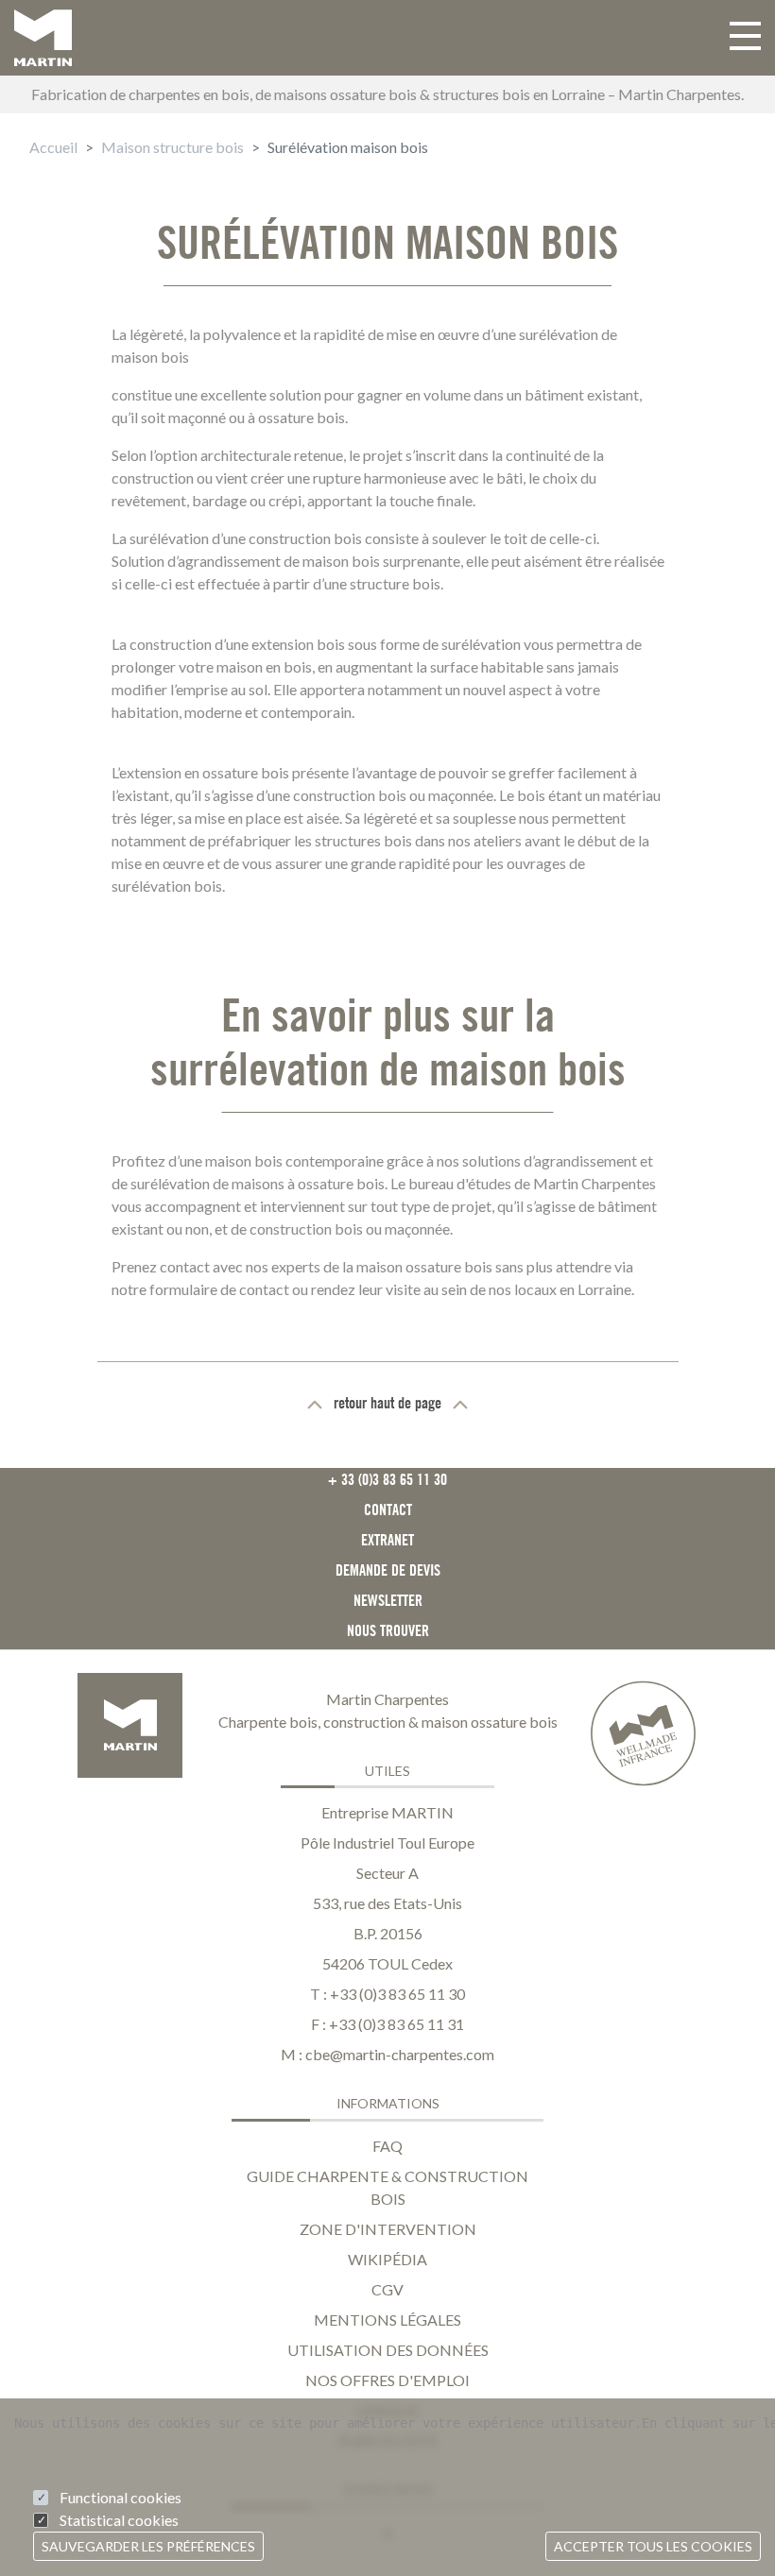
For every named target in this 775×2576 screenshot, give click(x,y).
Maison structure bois (172, 147)
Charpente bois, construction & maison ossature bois (388, 1722)
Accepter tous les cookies (653, 2546)
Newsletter (388, 1600)
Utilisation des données (388, 2350)
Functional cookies (121, 2497)
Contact (388, 1510)
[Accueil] (43, 38)
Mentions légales (387, 2320)
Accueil (53, 147)
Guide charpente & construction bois (387, 2187)
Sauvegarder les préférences (148, 2546)
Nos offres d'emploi (387, 2380)
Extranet (387, 1540)
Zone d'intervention (388, 2229)
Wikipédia (387, 2259)
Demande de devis (388, 1570)
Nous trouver (388, 1630)
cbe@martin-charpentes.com (400, 2054)
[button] (745, 38)
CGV (387, 2289)
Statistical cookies (119, 2520)
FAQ (387, 2146)
